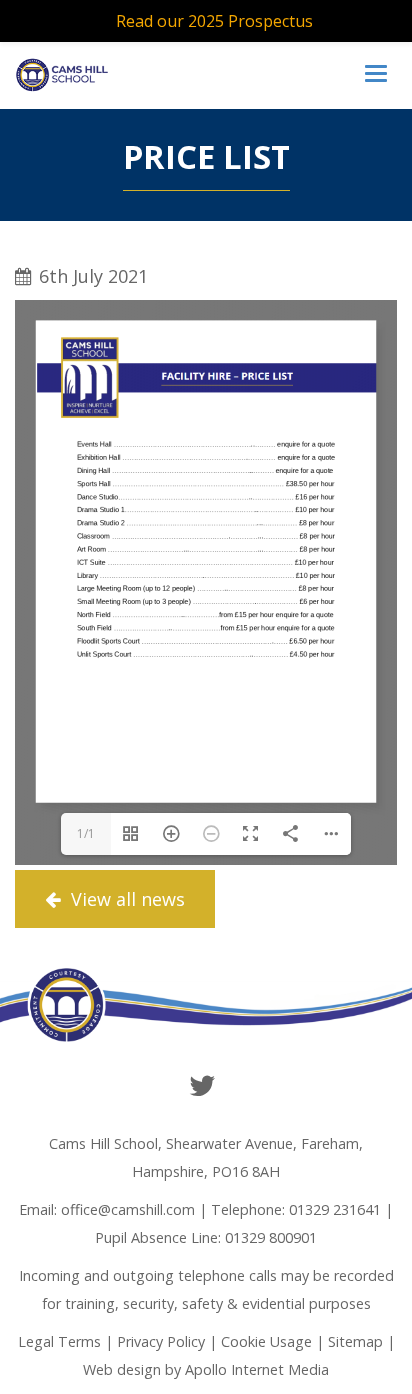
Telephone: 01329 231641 (296, 1209)
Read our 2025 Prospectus (214, 21)
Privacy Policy (161, 1341)
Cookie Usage (266, 1341)
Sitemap (355, 1341)
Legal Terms (59, 1341)
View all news (125, 899)
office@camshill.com (128, 1209)
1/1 (86, 833)
